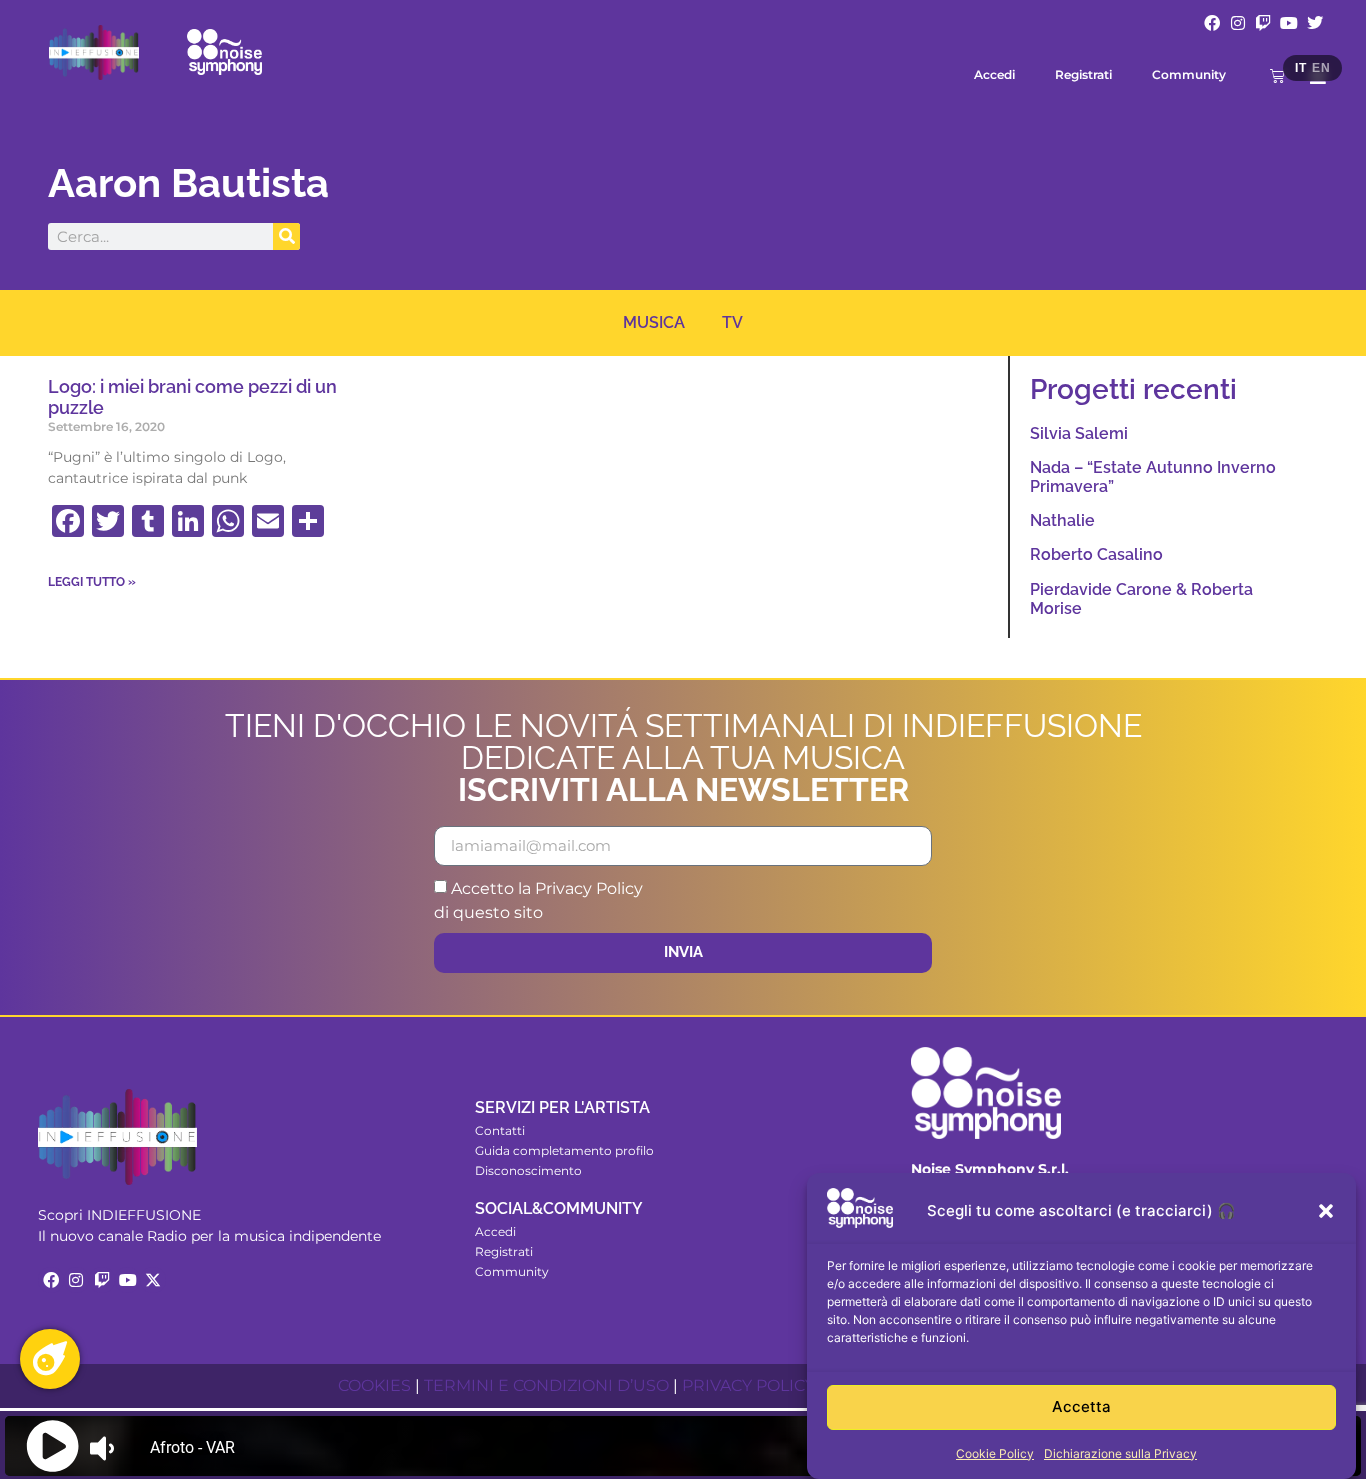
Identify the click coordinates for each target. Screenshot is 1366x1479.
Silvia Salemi (1079, 433)
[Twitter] (1315, 23)
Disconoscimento (528, 1170)
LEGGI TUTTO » (92, 582)
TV (732, 322)
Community (1189, 74)
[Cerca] (286, 236)
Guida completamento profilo (564, 1150)
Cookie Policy (995, 1453)
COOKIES (374, 1385)
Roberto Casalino (1096, 554)
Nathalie (1062, 520)
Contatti (500, 1130)
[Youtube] (1289, 23)
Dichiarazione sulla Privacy (1120, 1453)
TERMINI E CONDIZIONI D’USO (546, 1385)
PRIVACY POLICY (748, 1385)
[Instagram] (1238, 23)
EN (1321, 68)
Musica (654, 322)
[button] (1326, 1211)
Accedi (994, 74)
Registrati (1083, 74)
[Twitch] (1264, 23)
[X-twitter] (153, 1280)
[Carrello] (1277, 75)
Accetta (1081, 1407)
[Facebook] (1212, 23)
